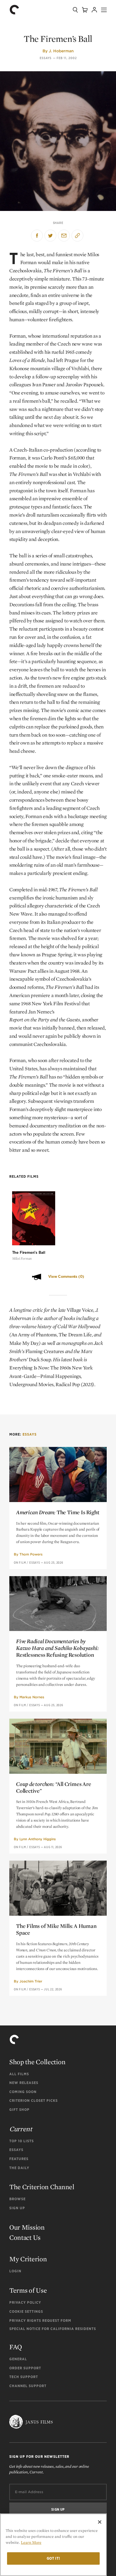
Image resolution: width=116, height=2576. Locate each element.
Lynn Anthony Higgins (38, 1839)
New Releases (24, 2083)
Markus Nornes (32, 1697)
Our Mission (27, 2227)
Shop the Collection (37, 2062)
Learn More (31, 2542)
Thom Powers (31, 1554)
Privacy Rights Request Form (40, 2321)
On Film (20, 1563)
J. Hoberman (61, 51)
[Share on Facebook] (37, 236)
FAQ (16, 2347)
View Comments (66, 1277)
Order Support (25, 2368)
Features (19, 2159)
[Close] (100, 2522)
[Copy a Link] (77, 236)
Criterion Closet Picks (34, 2101)
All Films (19, 2074)
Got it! (53, 2558)
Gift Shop (19, 2110)
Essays (46, 58)
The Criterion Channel (42, 2187)
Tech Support (24, 2377)
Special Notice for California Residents (53, 2329)
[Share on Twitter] (50, 236)
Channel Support (28, 2386)
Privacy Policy (25, 2302)
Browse (17, 2199)
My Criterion (28, 2259)
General (18, 2359)
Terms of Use (28, 2290)
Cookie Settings (26, 2311)
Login (15, 2271)
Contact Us (25, 2237)
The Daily (19, 2168)
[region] (53, 2545)
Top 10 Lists (22, 2141)
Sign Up (17, 2208)
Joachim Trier (31, 1981)
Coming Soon (23, 2092)
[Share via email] (64, 236)
